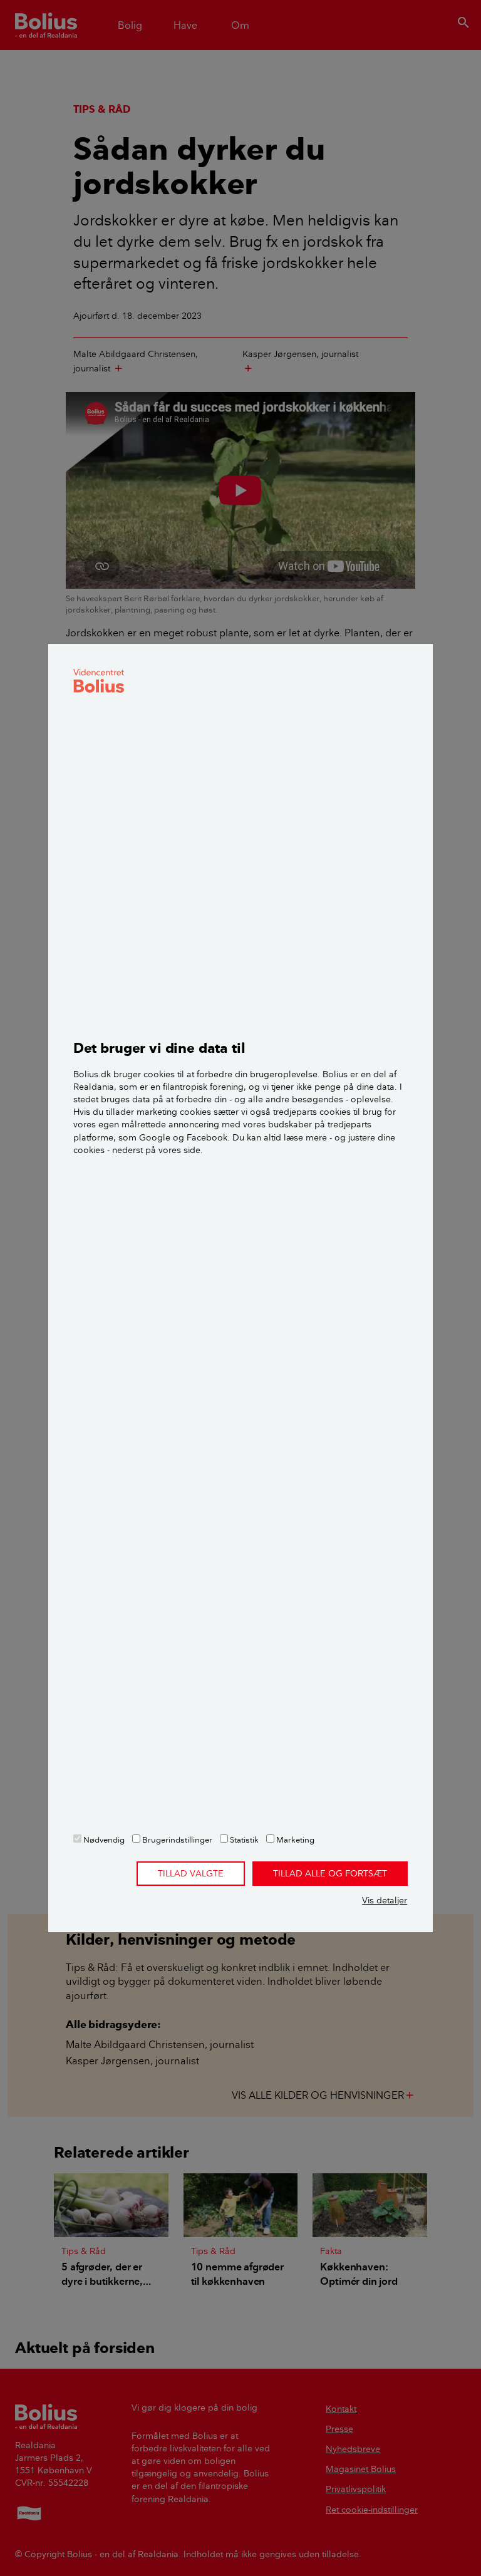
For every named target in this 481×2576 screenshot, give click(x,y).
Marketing (294, 1839)
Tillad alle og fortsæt (330, 1873)
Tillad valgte (191, 1873)
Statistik (243, 1839)
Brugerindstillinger (176, 1839)
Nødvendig (103, 1839)
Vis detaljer (385, 1900)
